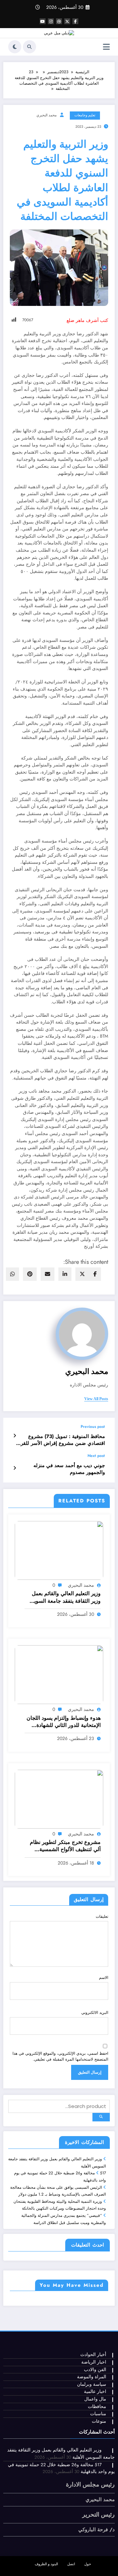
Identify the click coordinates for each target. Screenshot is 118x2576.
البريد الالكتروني (95, 2013)
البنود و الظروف (46, 2564)
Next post (96, 1456)
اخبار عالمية (95, 2392)
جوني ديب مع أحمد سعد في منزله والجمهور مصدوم (69, 1469)
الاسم (104, 1978)
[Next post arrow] (15, 1468)
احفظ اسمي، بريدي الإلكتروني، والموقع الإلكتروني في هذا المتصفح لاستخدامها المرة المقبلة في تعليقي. (60, 2056)
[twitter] (82, 1274)
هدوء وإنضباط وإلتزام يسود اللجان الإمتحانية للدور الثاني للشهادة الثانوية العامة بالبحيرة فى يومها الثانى (64, 1722)
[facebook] (95, 1274)
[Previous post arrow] (15, 1436)
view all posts (96, 1399)
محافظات (97, 2407)
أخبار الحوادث (93, 2355)
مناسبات (98, 2414)
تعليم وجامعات (85, 115)
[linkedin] (65, 1274)
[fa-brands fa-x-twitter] (67, 21)
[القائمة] (106, 47)
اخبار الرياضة (94, 2362)
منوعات (99, 2421)
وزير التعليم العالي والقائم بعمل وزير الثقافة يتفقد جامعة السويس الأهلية (64, 1597)
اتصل (71, 2564)
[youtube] (43, 21)
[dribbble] (59, 21)
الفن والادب (95, 2370)
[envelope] (48, 1274)
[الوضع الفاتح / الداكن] (15, 47)
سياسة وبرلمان (92, 2384)
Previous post (93, 1427)
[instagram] (51, 21)
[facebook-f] (75, 21)
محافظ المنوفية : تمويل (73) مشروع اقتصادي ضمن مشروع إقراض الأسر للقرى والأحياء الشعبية (61, 1440)
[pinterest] (30, 1274)
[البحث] (29, 47)
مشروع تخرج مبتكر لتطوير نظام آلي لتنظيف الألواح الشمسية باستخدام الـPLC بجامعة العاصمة (65, 1846)
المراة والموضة (92, 2377)
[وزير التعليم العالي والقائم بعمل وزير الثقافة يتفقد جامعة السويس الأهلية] (59, 1550)
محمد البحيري (47, 115)
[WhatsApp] (12, 1274)
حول (88, 2564)
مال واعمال (95, 2399)
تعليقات (102, 1916)
